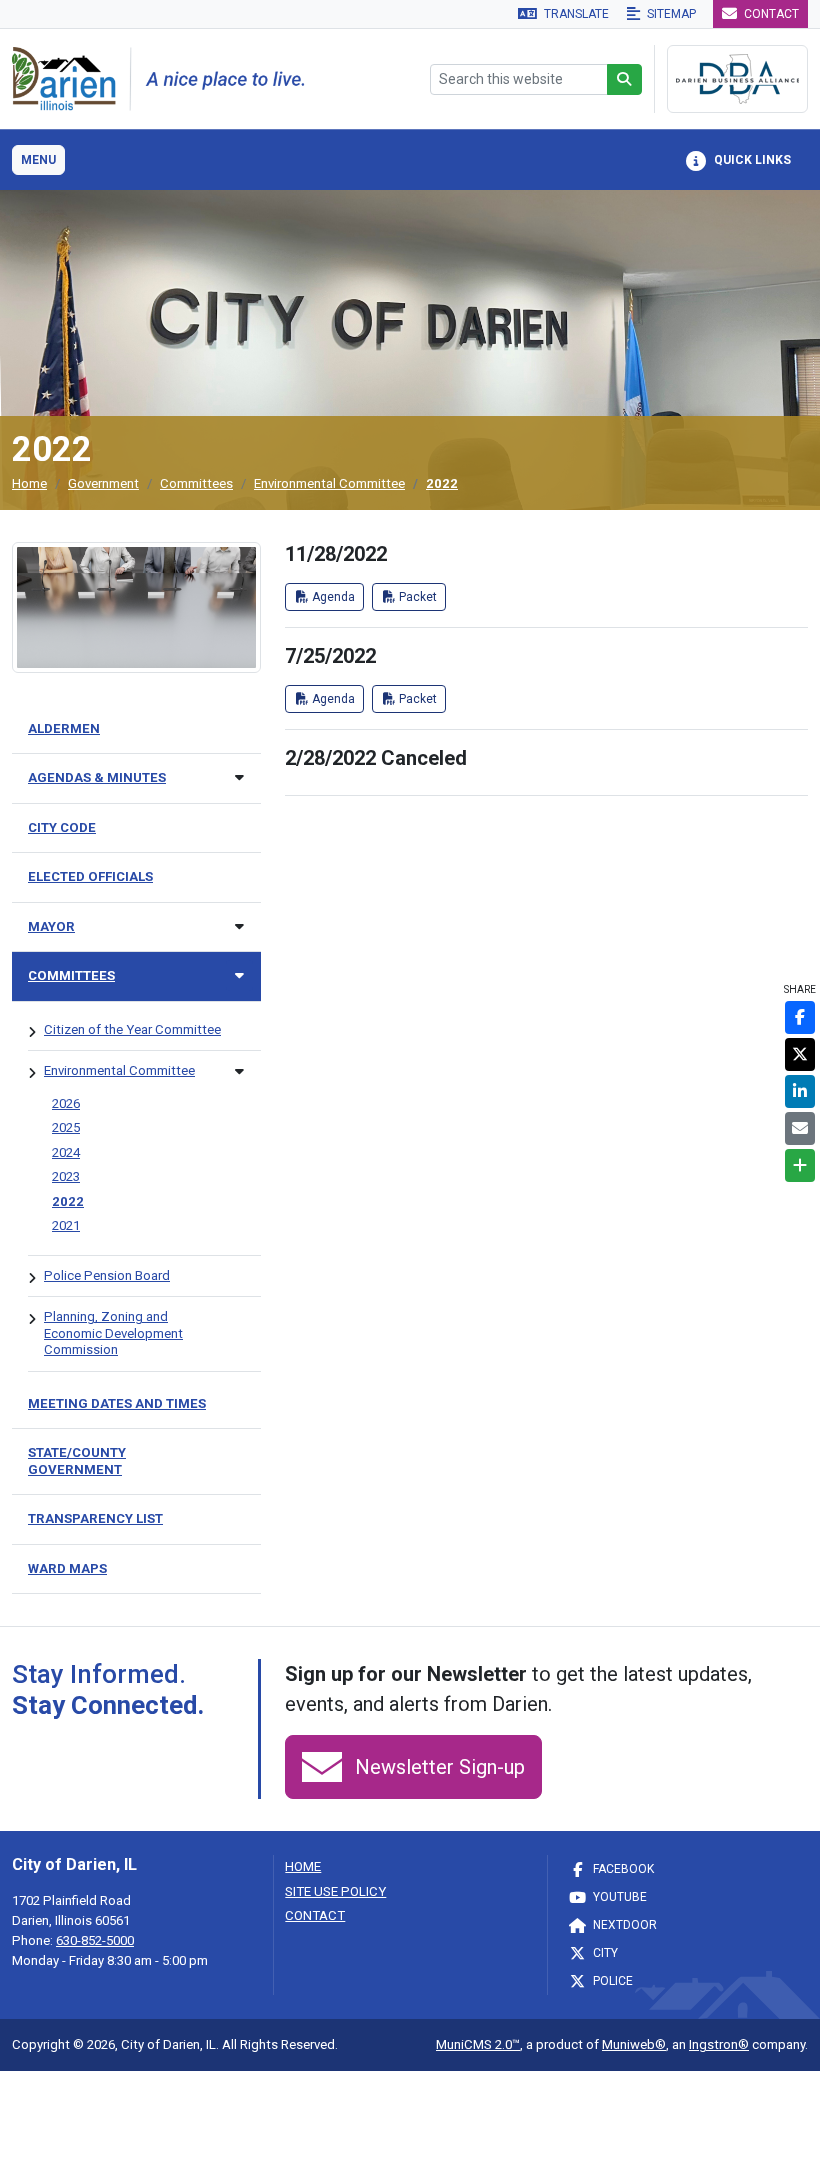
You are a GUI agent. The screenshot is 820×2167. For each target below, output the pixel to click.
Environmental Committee (329, 483)
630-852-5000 (95, 1940)
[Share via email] (800, 1128)
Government (103, 483)
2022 (442, 483)
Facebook (622, 1869)
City (604, 1953)
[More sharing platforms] (800, 1165)
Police (611, 1981)
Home (29, 483)
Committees (196, 483)
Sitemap (670, 14)
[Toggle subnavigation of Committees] (239, 975)
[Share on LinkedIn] (800, 1091)
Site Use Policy (335, 1891)
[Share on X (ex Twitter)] (800, 1054)
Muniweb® (634, 2044)
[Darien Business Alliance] (737, 79)
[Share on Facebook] (800, 1017)
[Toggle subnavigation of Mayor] (239, 926)
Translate (575, 14)
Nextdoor (623, 1925)
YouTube (618, 1897)
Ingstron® (719, 2044)
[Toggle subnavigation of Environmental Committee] (239, 1071)
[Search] (625, 79)
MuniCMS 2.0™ (478, 2044)
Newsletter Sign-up (437, 1767)
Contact (770, 14)
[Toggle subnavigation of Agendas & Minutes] (239, 777)
